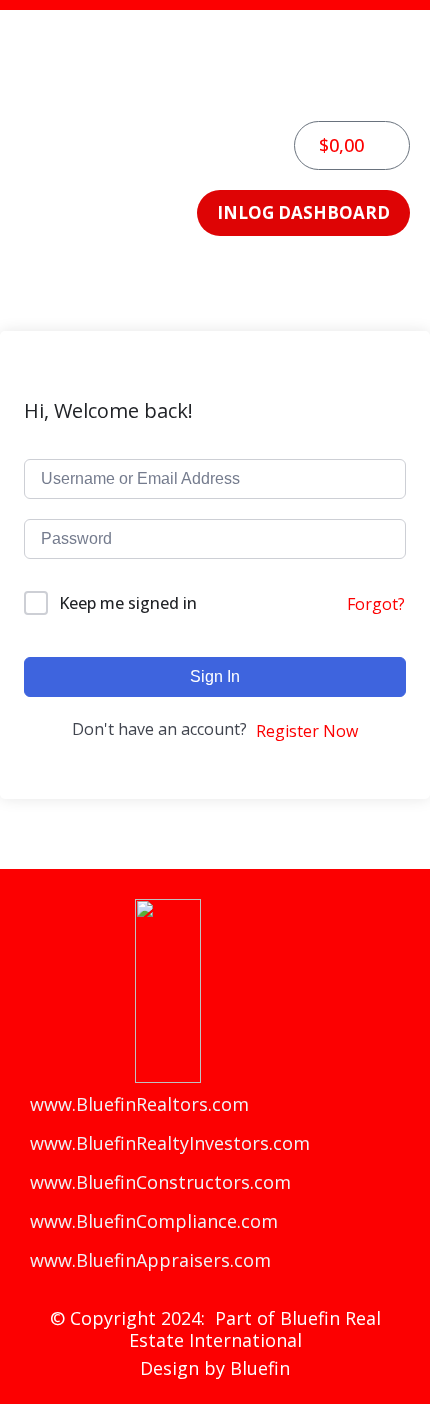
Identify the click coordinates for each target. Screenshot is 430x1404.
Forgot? (376, 604)
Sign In (215, 676)
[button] (215, 90)
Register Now (307, 731)
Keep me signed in (128, 603)
